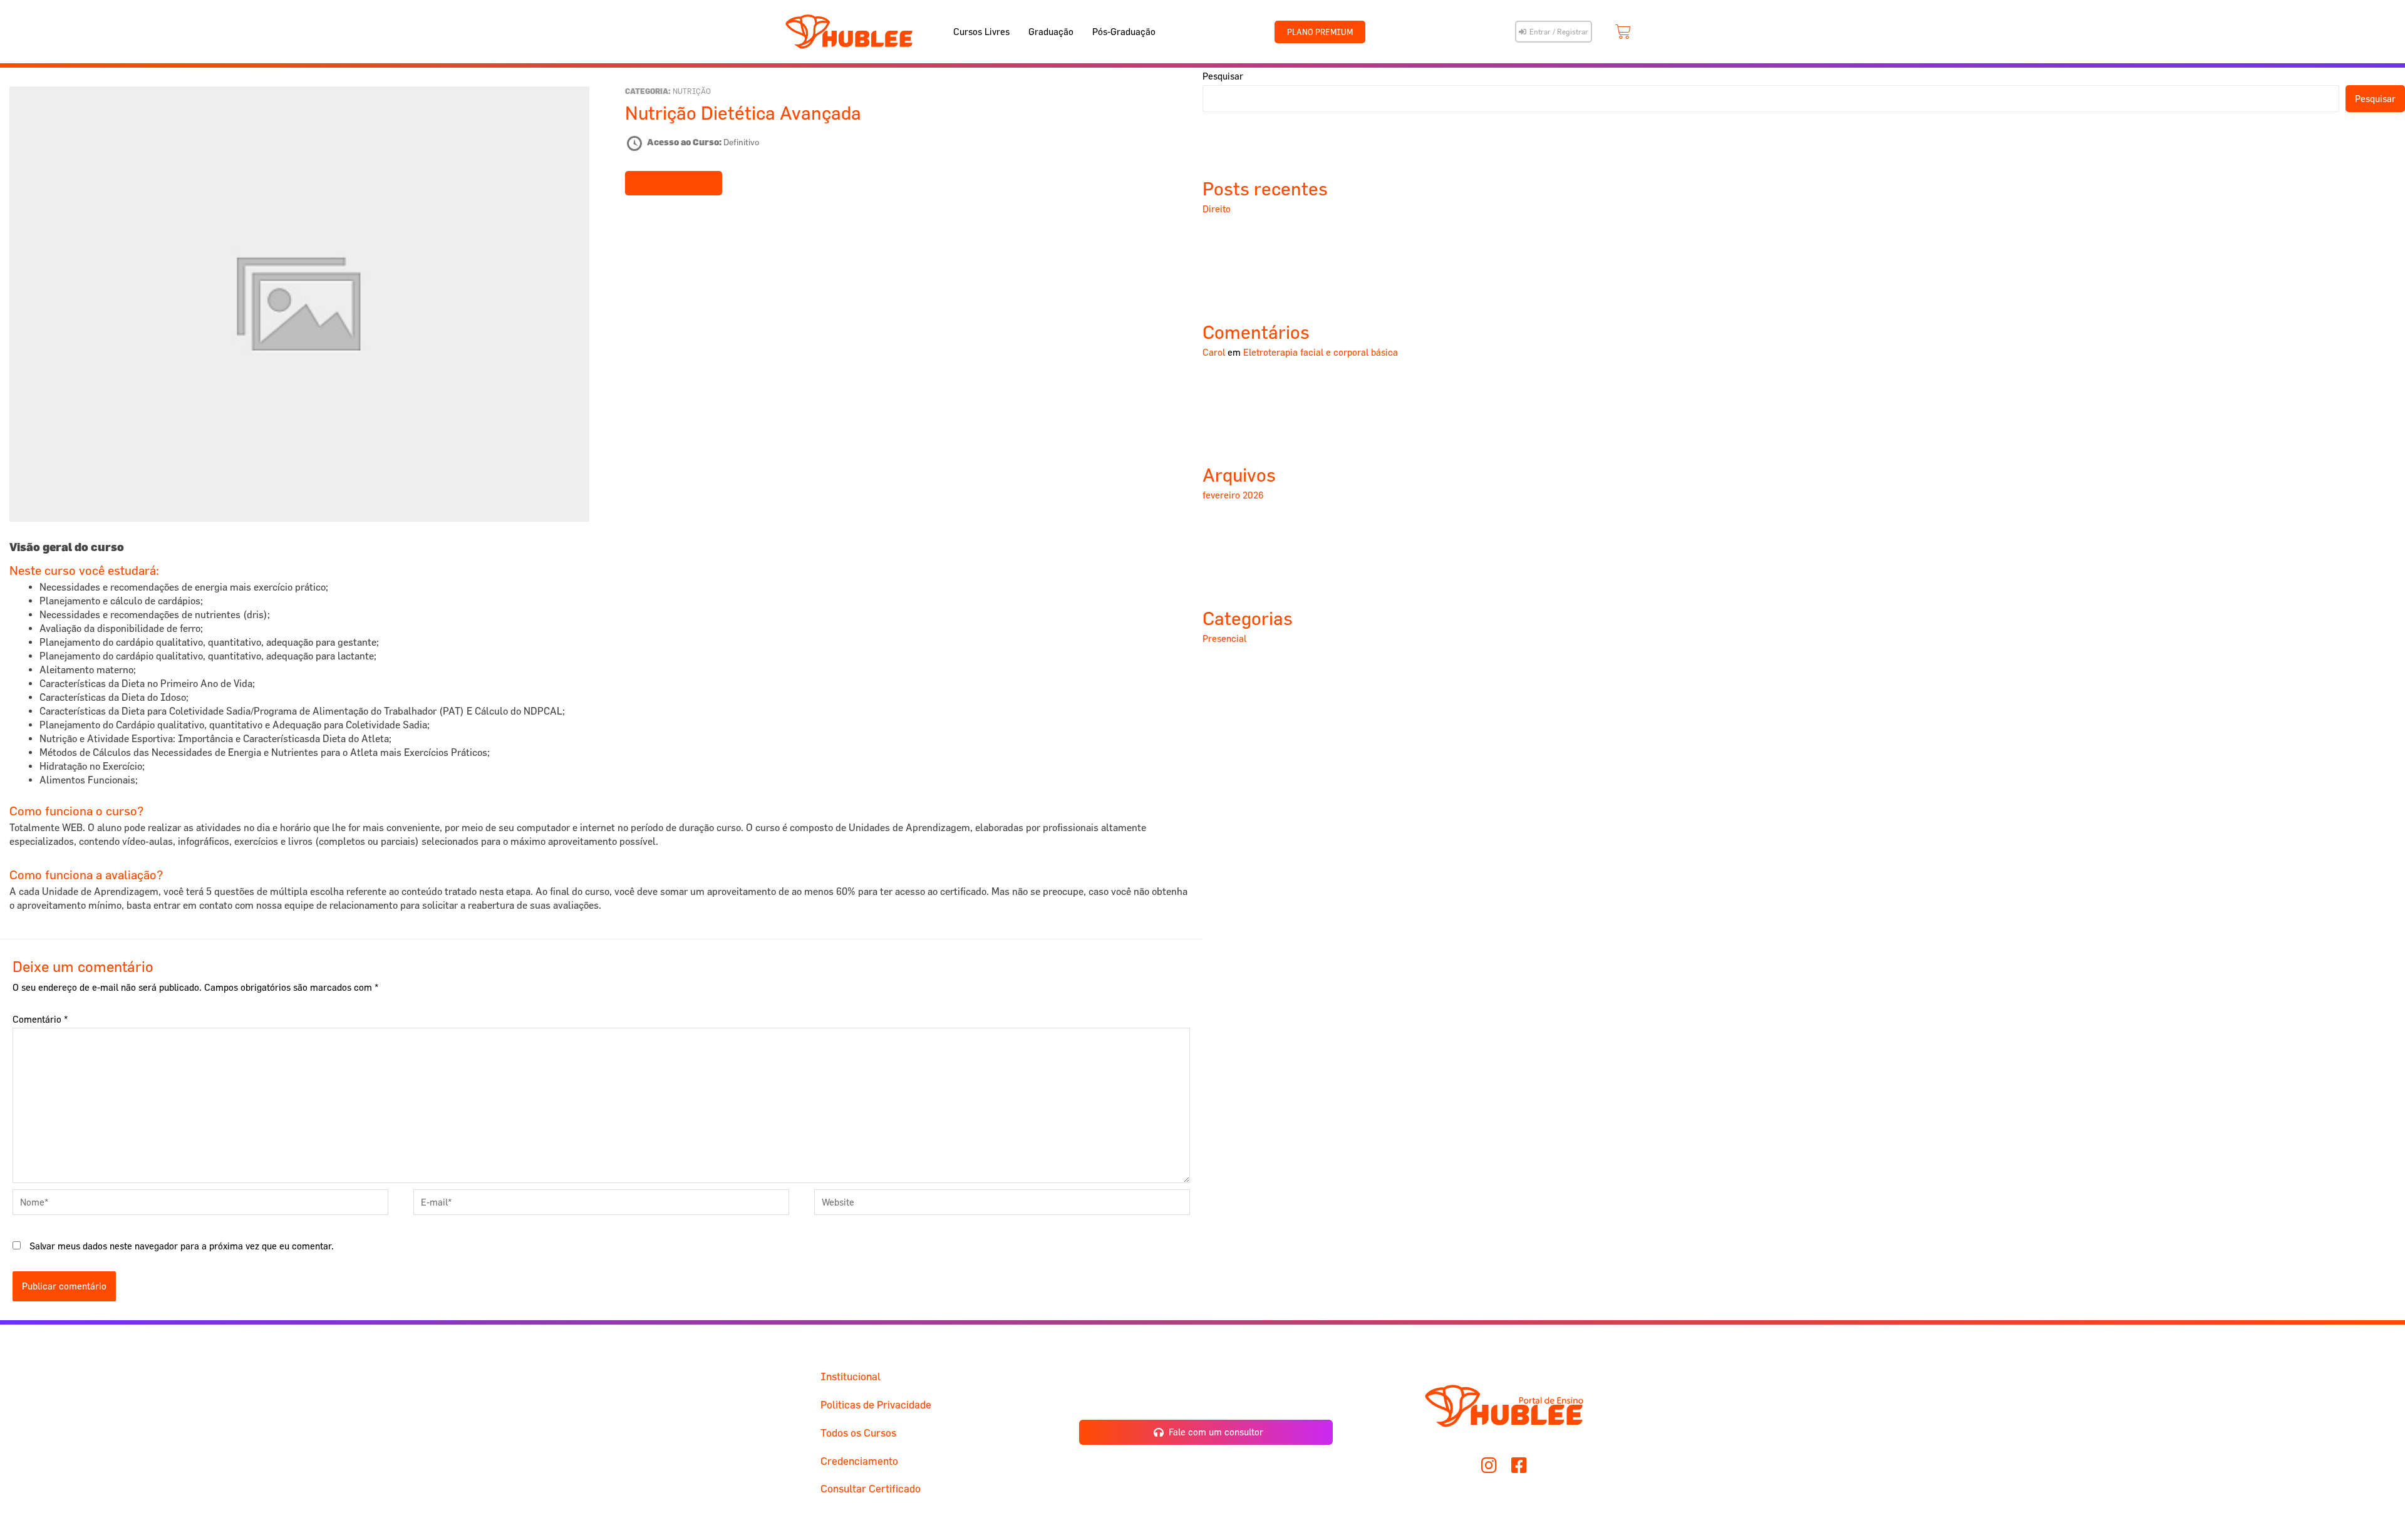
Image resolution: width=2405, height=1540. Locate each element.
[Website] (1002, 1204)
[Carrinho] (1623, 32)
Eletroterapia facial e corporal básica (1321, 352)
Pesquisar (1223, 76)
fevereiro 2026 (1233, 495)
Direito (1217, 209)
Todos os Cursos (858, 1433)
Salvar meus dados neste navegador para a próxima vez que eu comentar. (182, 1246)
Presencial (1224, 638)
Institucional (851, 1376)
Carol (1214, 352)
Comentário (40, 1019)
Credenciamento (859, 1461)
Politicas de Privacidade (876, 1404)
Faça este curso (674, 183)
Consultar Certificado (871, 1488)
